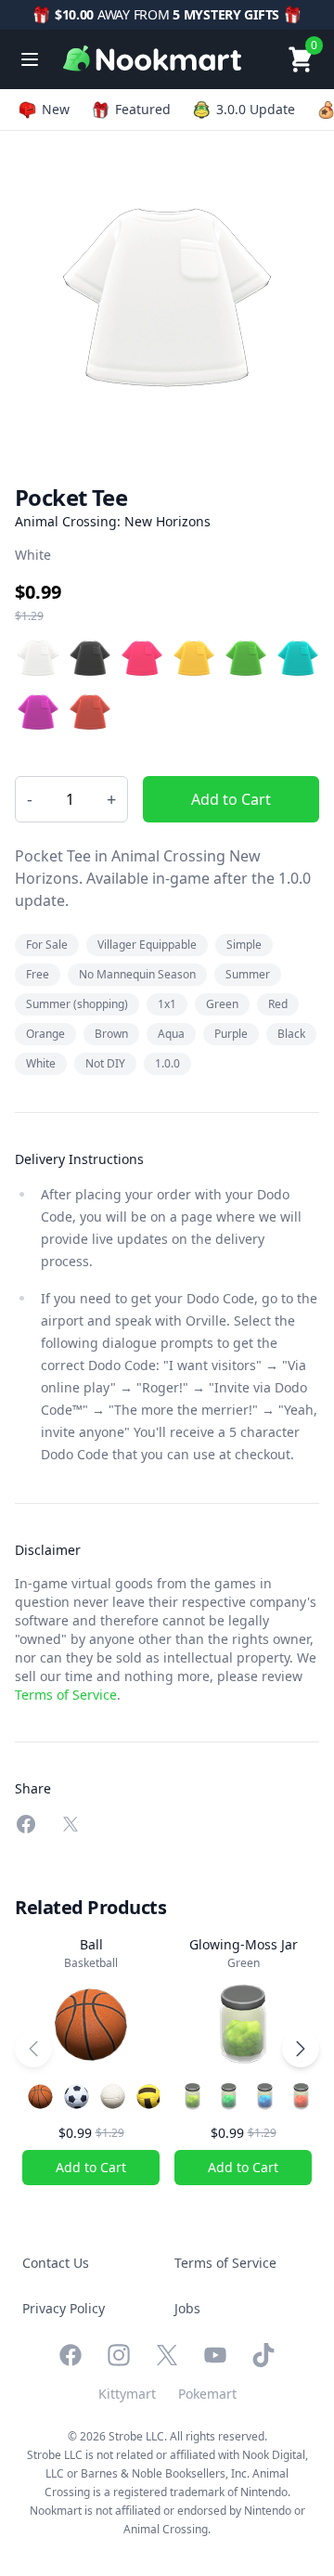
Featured (143, 109)
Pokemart (207, 2394)
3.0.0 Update (256, 109)
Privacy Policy (64, 2308)
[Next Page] (301, 2049)
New (56, 109)
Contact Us (56, 2263)
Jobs (187, 2308)
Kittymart (127, 2394)
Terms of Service (66, 1695)
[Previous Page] (33, 2049)
